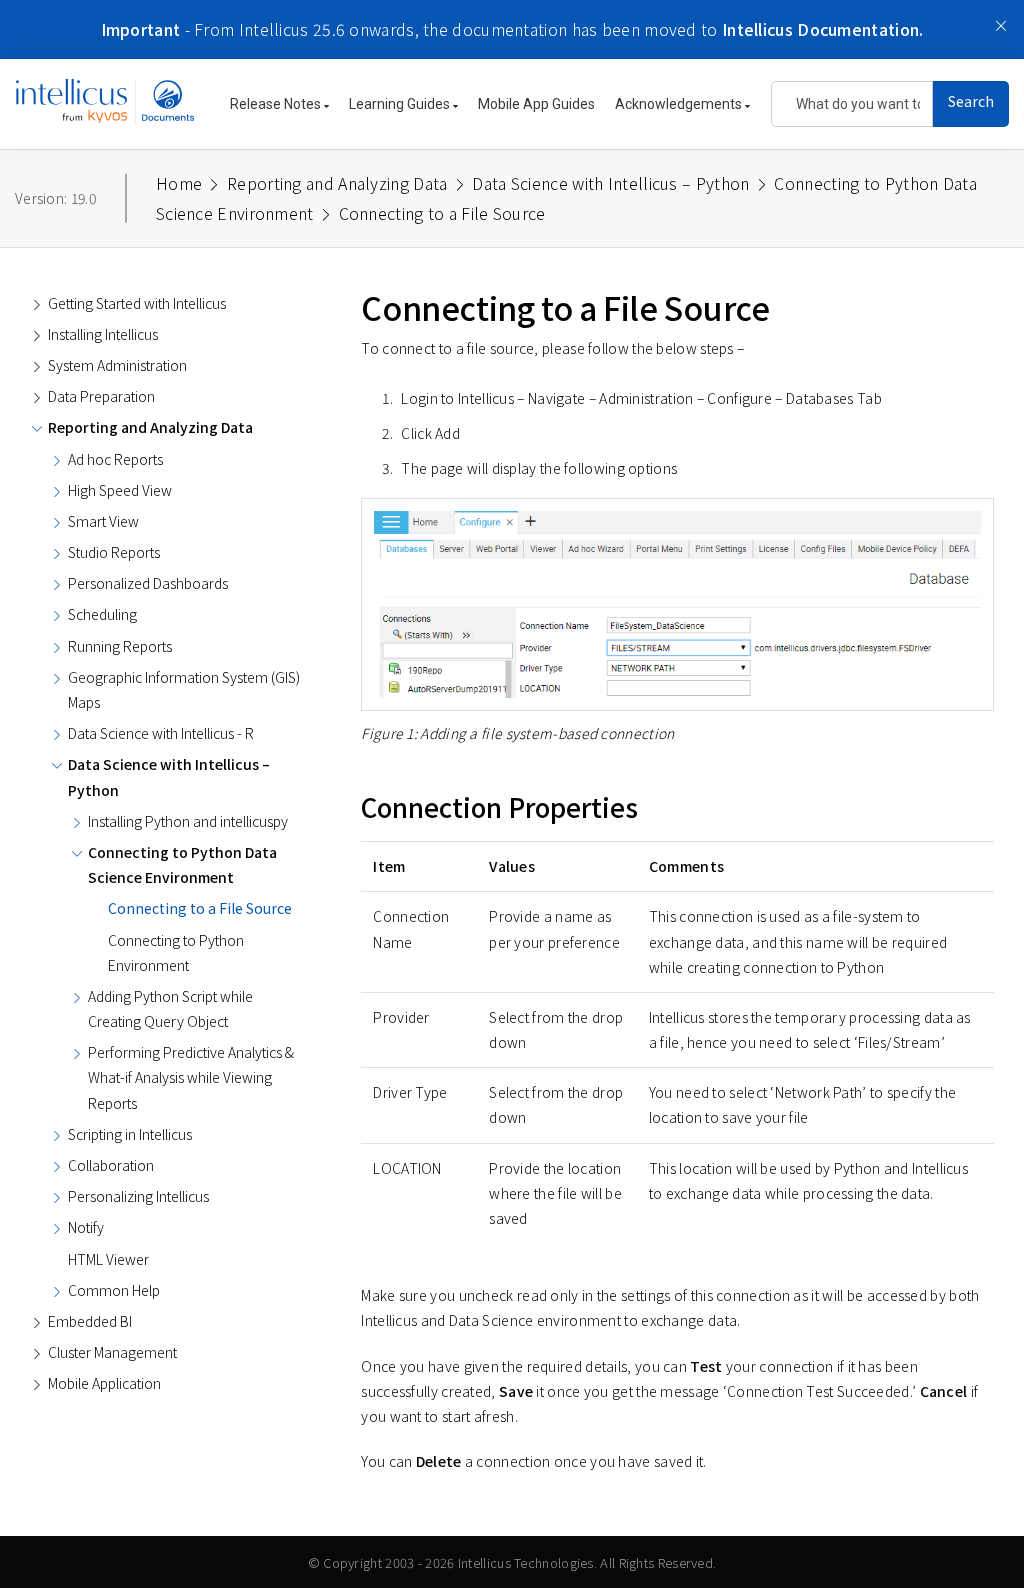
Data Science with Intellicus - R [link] (161, 733)
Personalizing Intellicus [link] (138, 1196)
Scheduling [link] (102, 614)
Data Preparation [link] (101, 396)
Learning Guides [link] (401, 104)
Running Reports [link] (120, 646)
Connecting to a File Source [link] (200, 908)
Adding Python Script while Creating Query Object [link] (170, 1008)
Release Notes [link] (277, 104)
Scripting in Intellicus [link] (130, 1134)
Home (179, 183)
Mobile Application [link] (104, 1383)
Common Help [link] (114, 1290)
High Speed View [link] (120, 490)
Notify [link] (86, 1227)
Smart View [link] (103, 521)
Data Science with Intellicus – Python (610, 183)
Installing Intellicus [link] (103, 334)
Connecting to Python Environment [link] (176, 952)
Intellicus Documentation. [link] (823, 29)
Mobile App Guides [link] (536, 104)
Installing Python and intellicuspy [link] (188, 821)
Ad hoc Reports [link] (115, 459)
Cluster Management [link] (112, 1352)
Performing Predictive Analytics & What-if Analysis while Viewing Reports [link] (191, 1077)
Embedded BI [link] (90, 1321)
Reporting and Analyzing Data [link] (150, 427)
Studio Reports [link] (114, 552)
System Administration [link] (117, 365)
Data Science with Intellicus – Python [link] (169, 776)
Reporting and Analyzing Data (337, 183)
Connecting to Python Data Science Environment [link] (182, 864)
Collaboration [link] (111, 1165)
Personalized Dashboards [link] (148, 583)
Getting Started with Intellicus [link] (137, 303)
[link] (105, 111)
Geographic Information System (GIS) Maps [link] (184, 689)
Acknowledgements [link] (680, 104)
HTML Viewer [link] (108, 1259)
